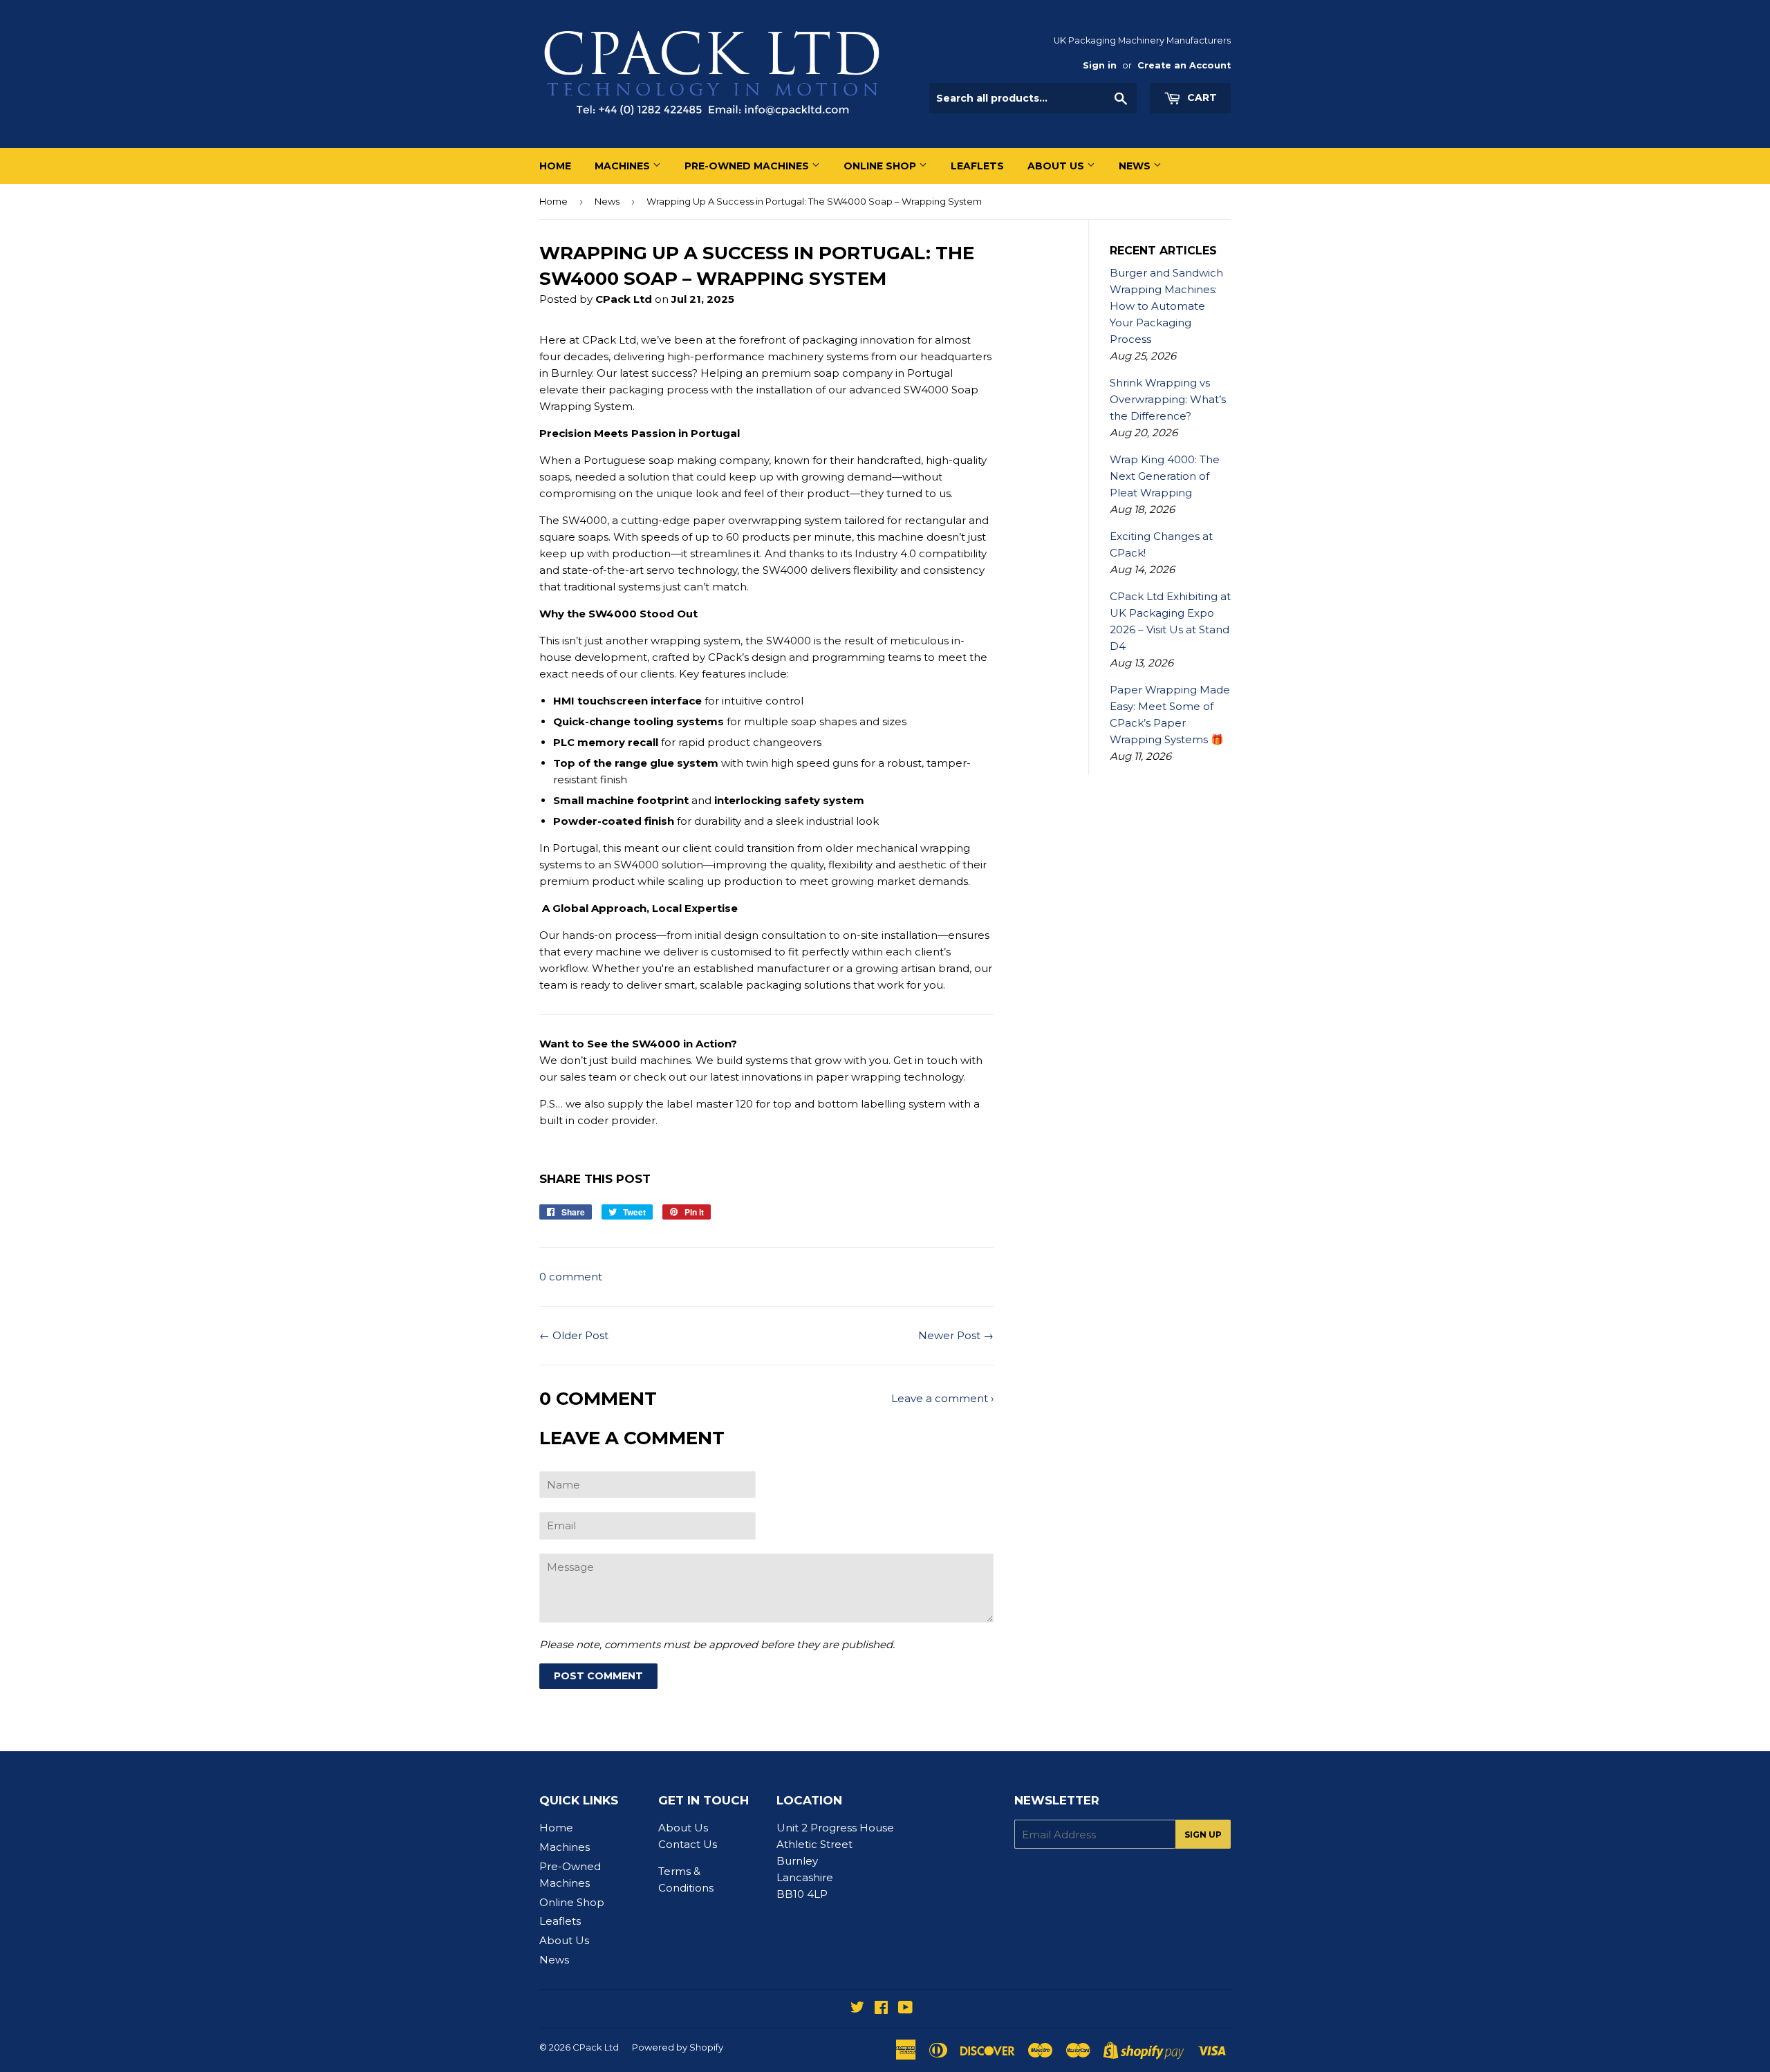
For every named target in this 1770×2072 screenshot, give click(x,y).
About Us (1057, 166)
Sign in (1100, 65)
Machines (624, 166)
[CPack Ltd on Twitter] (857, 2009)
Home (555, 166)
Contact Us (688, 1844)
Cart (1201, 97)
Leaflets (977, 166)
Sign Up (1203, 1835)
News (1136, 166)
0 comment (571, 1277)
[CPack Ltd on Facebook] (881, 2009)
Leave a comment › (942, 1398)
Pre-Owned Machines (748, 166)
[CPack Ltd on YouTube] (905, 2009)
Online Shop (881, 166)
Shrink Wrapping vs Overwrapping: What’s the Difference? (1168, 399)
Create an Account (1184, 65)
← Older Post (574, 1335)
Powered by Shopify (678, 2047)
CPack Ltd (596, 2047)
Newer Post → (956, 1335)
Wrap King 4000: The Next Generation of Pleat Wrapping (1165, 476)
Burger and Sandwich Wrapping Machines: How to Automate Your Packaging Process (1166, 306)
